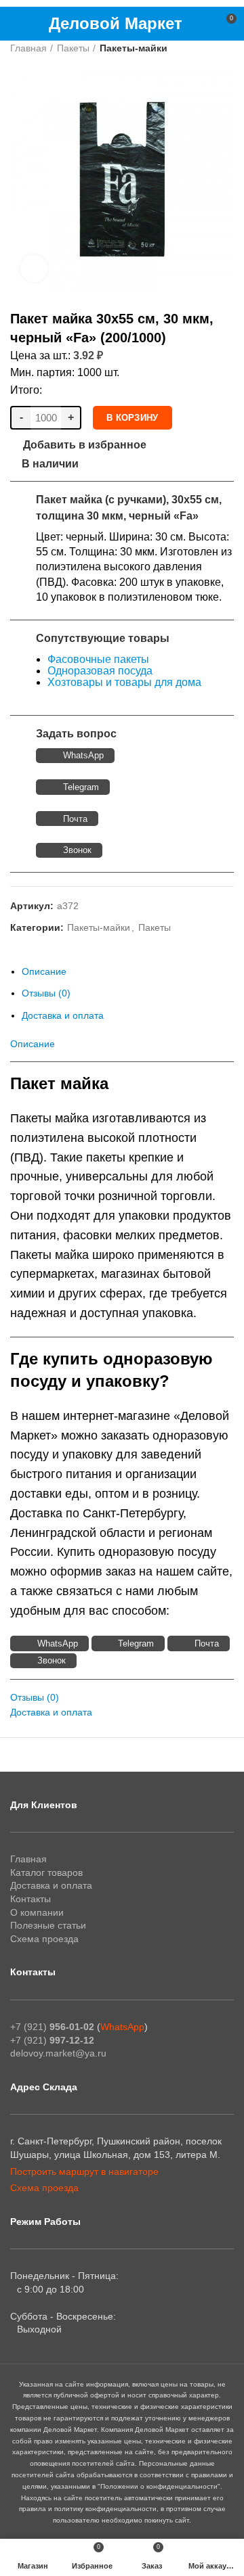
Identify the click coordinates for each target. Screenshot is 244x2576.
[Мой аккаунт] (201, 24)
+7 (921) (52, 2027)
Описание (44, 971)
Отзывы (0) (46, 993)
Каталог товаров (46, 1872)
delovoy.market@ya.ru (58, 2053)
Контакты (30, 1899)
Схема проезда (44, 1939)
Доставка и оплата (63, 1015)
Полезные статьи (48, 1925)
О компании (37, 1912)
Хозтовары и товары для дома (124, 682)
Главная (28, 48)
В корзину (133, 418)
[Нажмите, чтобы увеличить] (34, 269)
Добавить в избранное (85, 445)
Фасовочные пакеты (98, 659)
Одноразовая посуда (100, 671)
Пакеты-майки (134, 48)
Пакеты (73, 48)
